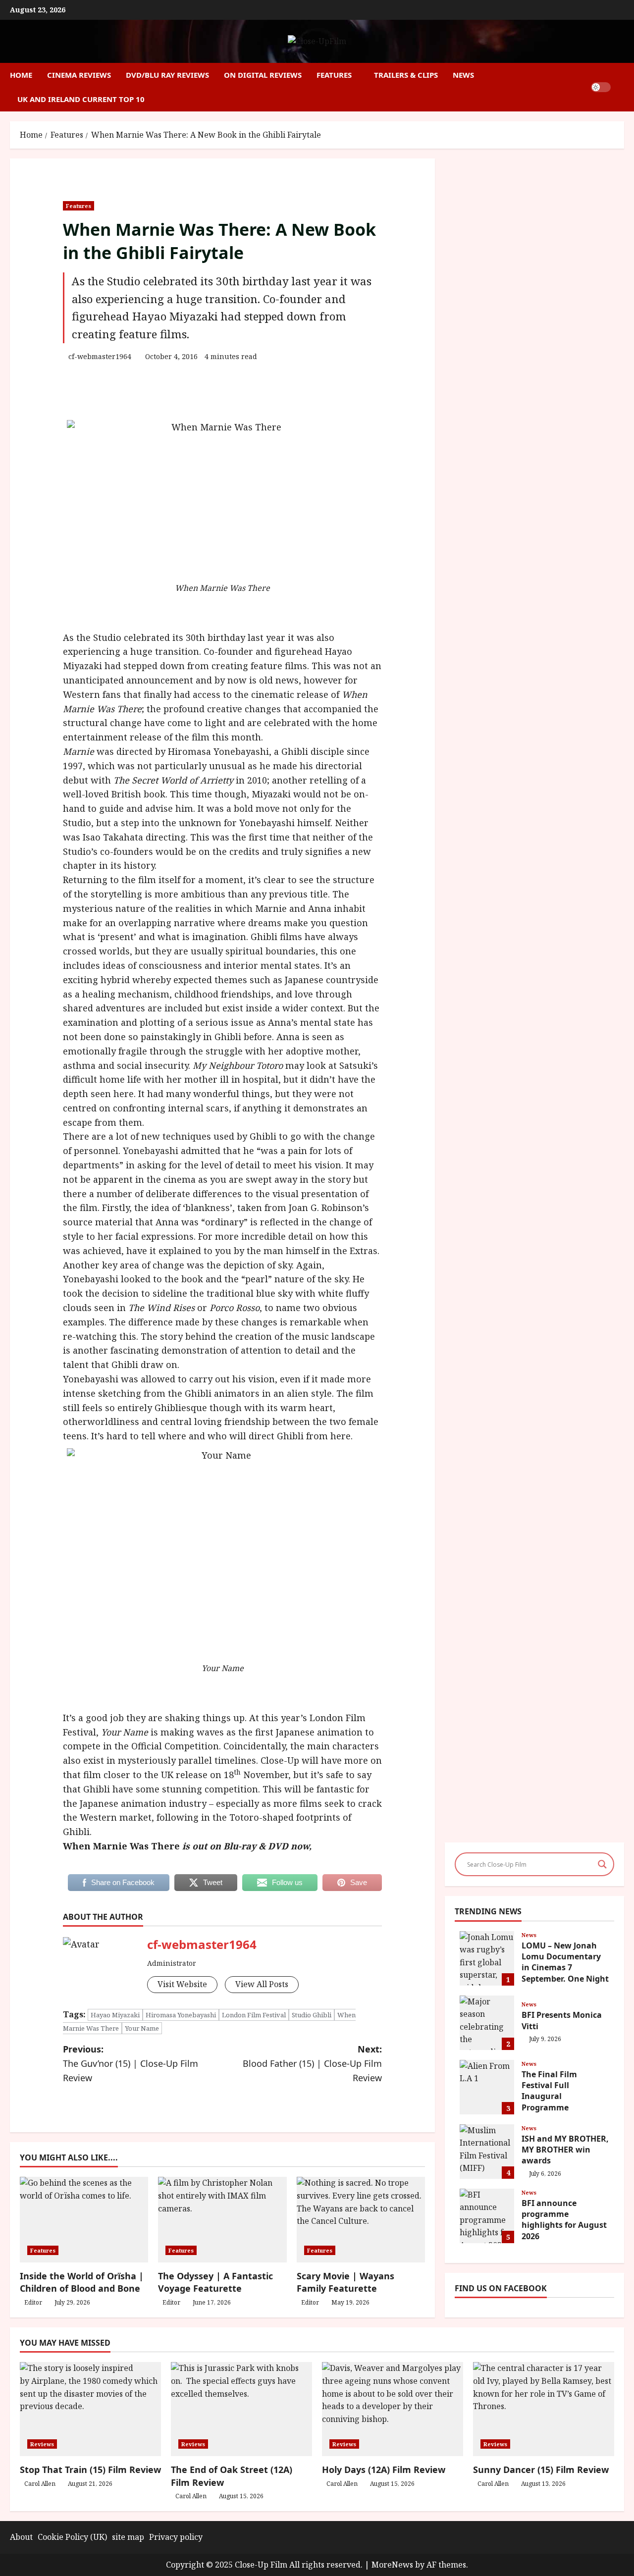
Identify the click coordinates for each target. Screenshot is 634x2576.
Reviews (42, 2444)
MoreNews (392, 2565)
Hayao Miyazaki (115, 2015)
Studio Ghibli (312, 2015)
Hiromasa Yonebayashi (181, 2015)
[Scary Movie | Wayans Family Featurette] (361, 2220)
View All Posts (262, 1984)
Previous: (131, 2063)
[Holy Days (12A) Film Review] (393, 2409)
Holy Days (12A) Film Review (384, 2470)
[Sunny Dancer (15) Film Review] (544, 2409)
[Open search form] (621, 87)
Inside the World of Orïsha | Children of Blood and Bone (82, 2282)
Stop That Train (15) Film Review (90, 2470)
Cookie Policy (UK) (72, 2537)
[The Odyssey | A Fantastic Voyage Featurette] (222, 2220)
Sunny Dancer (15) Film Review (541, 2470)
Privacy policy (176, 2537)
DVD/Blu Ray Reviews (167, 75)
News (463, 75)
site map (128, 2537)
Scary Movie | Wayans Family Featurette (345, 2282)
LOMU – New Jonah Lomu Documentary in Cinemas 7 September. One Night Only (487, 1958)
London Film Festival (254, 2015)
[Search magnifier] (602, 1864)
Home (21, 75)
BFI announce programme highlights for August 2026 (487, 2216)
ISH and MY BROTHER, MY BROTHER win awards (487, 2152)
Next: (312, 2063)
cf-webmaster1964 (100, 356)
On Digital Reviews (263, 75)
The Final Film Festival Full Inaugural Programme (487, 2087)
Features (334, 75)
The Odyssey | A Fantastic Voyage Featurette (215, 2282)
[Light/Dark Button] (601, 87)
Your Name (142, 2028)
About (21, 2537)
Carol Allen (40, 2484)
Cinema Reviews (79, 75)
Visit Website (182, 1984)
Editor (33, 2302)
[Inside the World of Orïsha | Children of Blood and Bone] (84, 2220)
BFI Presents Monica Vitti (487, 2023)
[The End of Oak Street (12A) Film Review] (241, 2409)
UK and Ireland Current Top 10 (81, 99)
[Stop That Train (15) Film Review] (90, 2409)
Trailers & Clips (406, 75)
